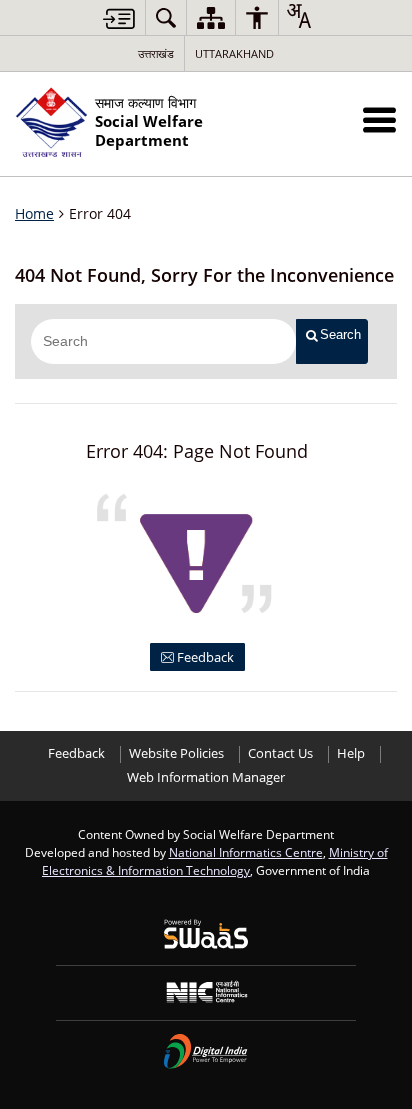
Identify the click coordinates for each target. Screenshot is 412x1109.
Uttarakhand (234, 53)
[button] (379, 119)
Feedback (204, 657)
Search (340, 334)
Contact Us (280, 753)
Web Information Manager (206, 777)
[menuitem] (166, 17)
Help (351, 753)
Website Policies (176, 753)
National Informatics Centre (246, 852)
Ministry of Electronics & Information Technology (215, 861)
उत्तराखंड (156, 53)
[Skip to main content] (119, 18)
